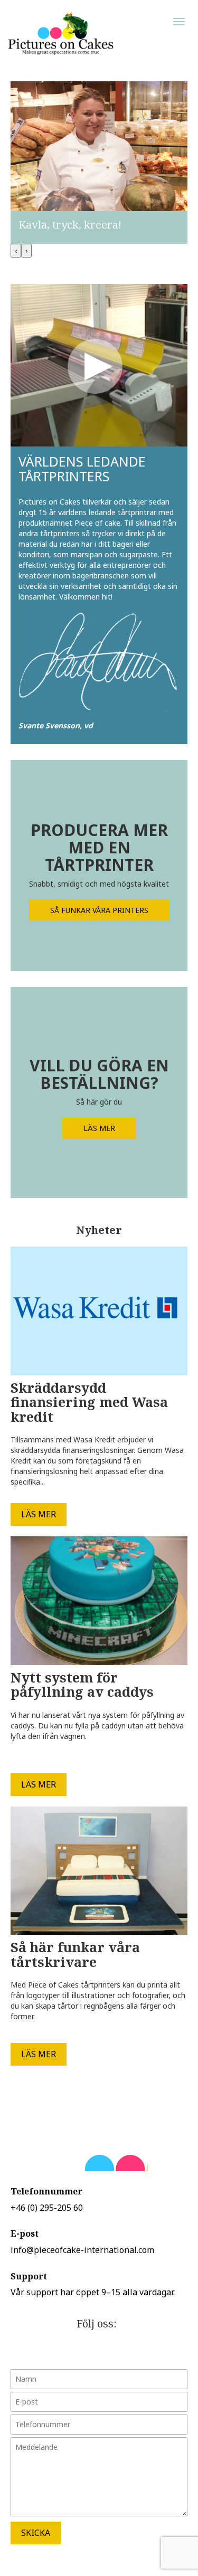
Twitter (73, 2352)
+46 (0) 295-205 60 (47, 2208)
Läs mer (99, 1128)
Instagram (126, 2352)
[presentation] (16, 251)
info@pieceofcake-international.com (82, 2250)
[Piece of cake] (61, 33)
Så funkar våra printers (99, 910)
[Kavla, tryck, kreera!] (99, 162)
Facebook (99, 2352)
